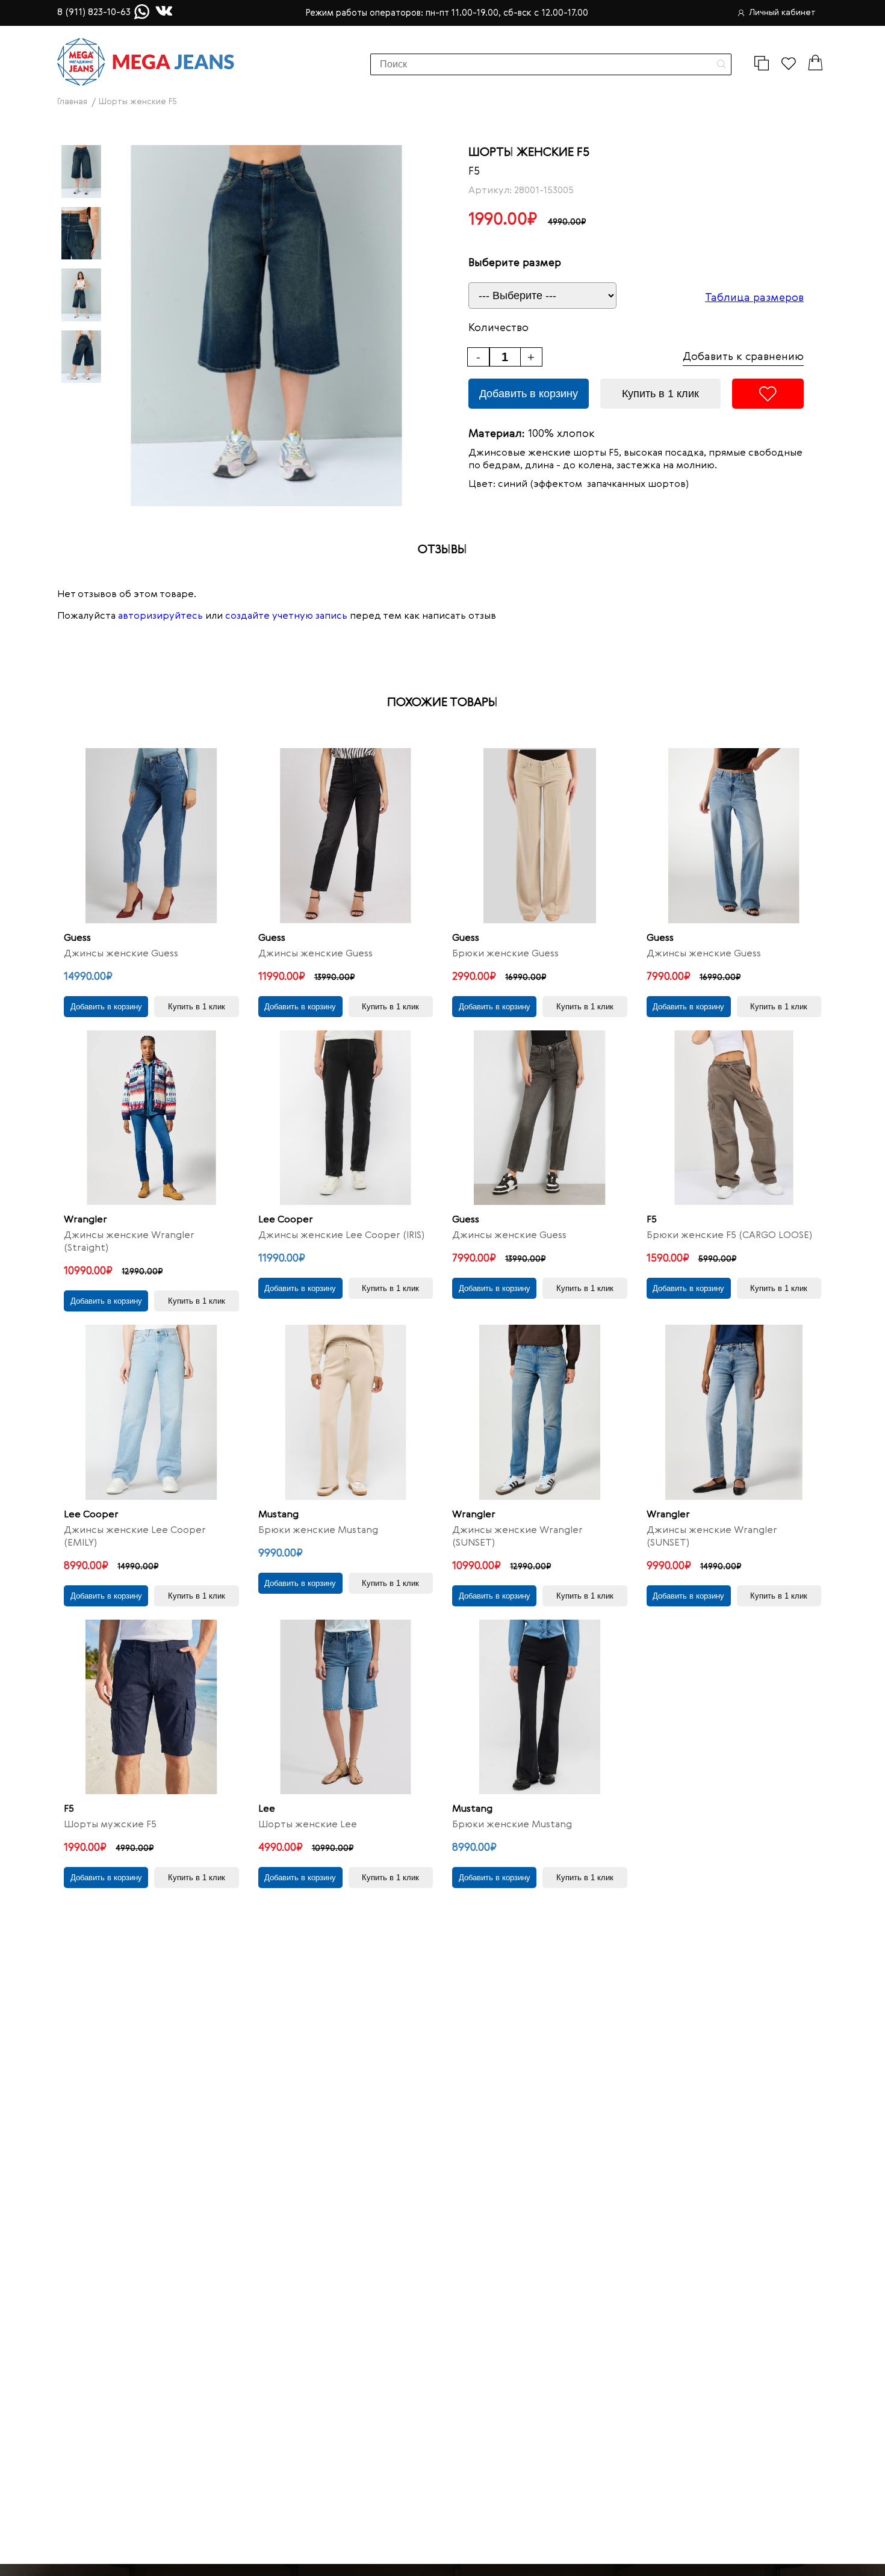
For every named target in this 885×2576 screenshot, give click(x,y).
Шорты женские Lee (308, 1825)
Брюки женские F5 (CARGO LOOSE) (729, 1236)
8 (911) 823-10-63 (94, 13)
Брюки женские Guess (505, 954)
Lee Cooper (286, 1220)
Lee (267, 1809)
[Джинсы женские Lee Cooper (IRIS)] (346, 1118)
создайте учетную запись (286, 616)
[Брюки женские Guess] (540, 836)
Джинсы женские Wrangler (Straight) (129, 1242)
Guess (77, 938)
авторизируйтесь (160, 616)
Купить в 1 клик (660, 394)
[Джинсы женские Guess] (151, 836)
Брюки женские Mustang (318, 1531)
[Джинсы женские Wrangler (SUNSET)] (540, 1412)
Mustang (278, 1515)
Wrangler (85, 1220)
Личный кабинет (782, 13)
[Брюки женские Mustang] (346, 1412)
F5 (474, 172)
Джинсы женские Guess (121, 954)
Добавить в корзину (529, 394)
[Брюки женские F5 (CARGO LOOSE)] (734, 1118)
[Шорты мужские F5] (151, 1707)
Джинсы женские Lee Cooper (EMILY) (135, 1537)
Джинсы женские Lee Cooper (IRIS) (341, 1236)
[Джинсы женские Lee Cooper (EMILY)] (151, 1412)
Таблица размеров (754, 298)
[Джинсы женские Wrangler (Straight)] (151, 1118)
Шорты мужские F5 (110, 1825)
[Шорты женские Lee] (346, 1707)
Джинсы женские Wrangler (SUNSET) (517, 1537)
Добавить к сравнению (743, 357)
